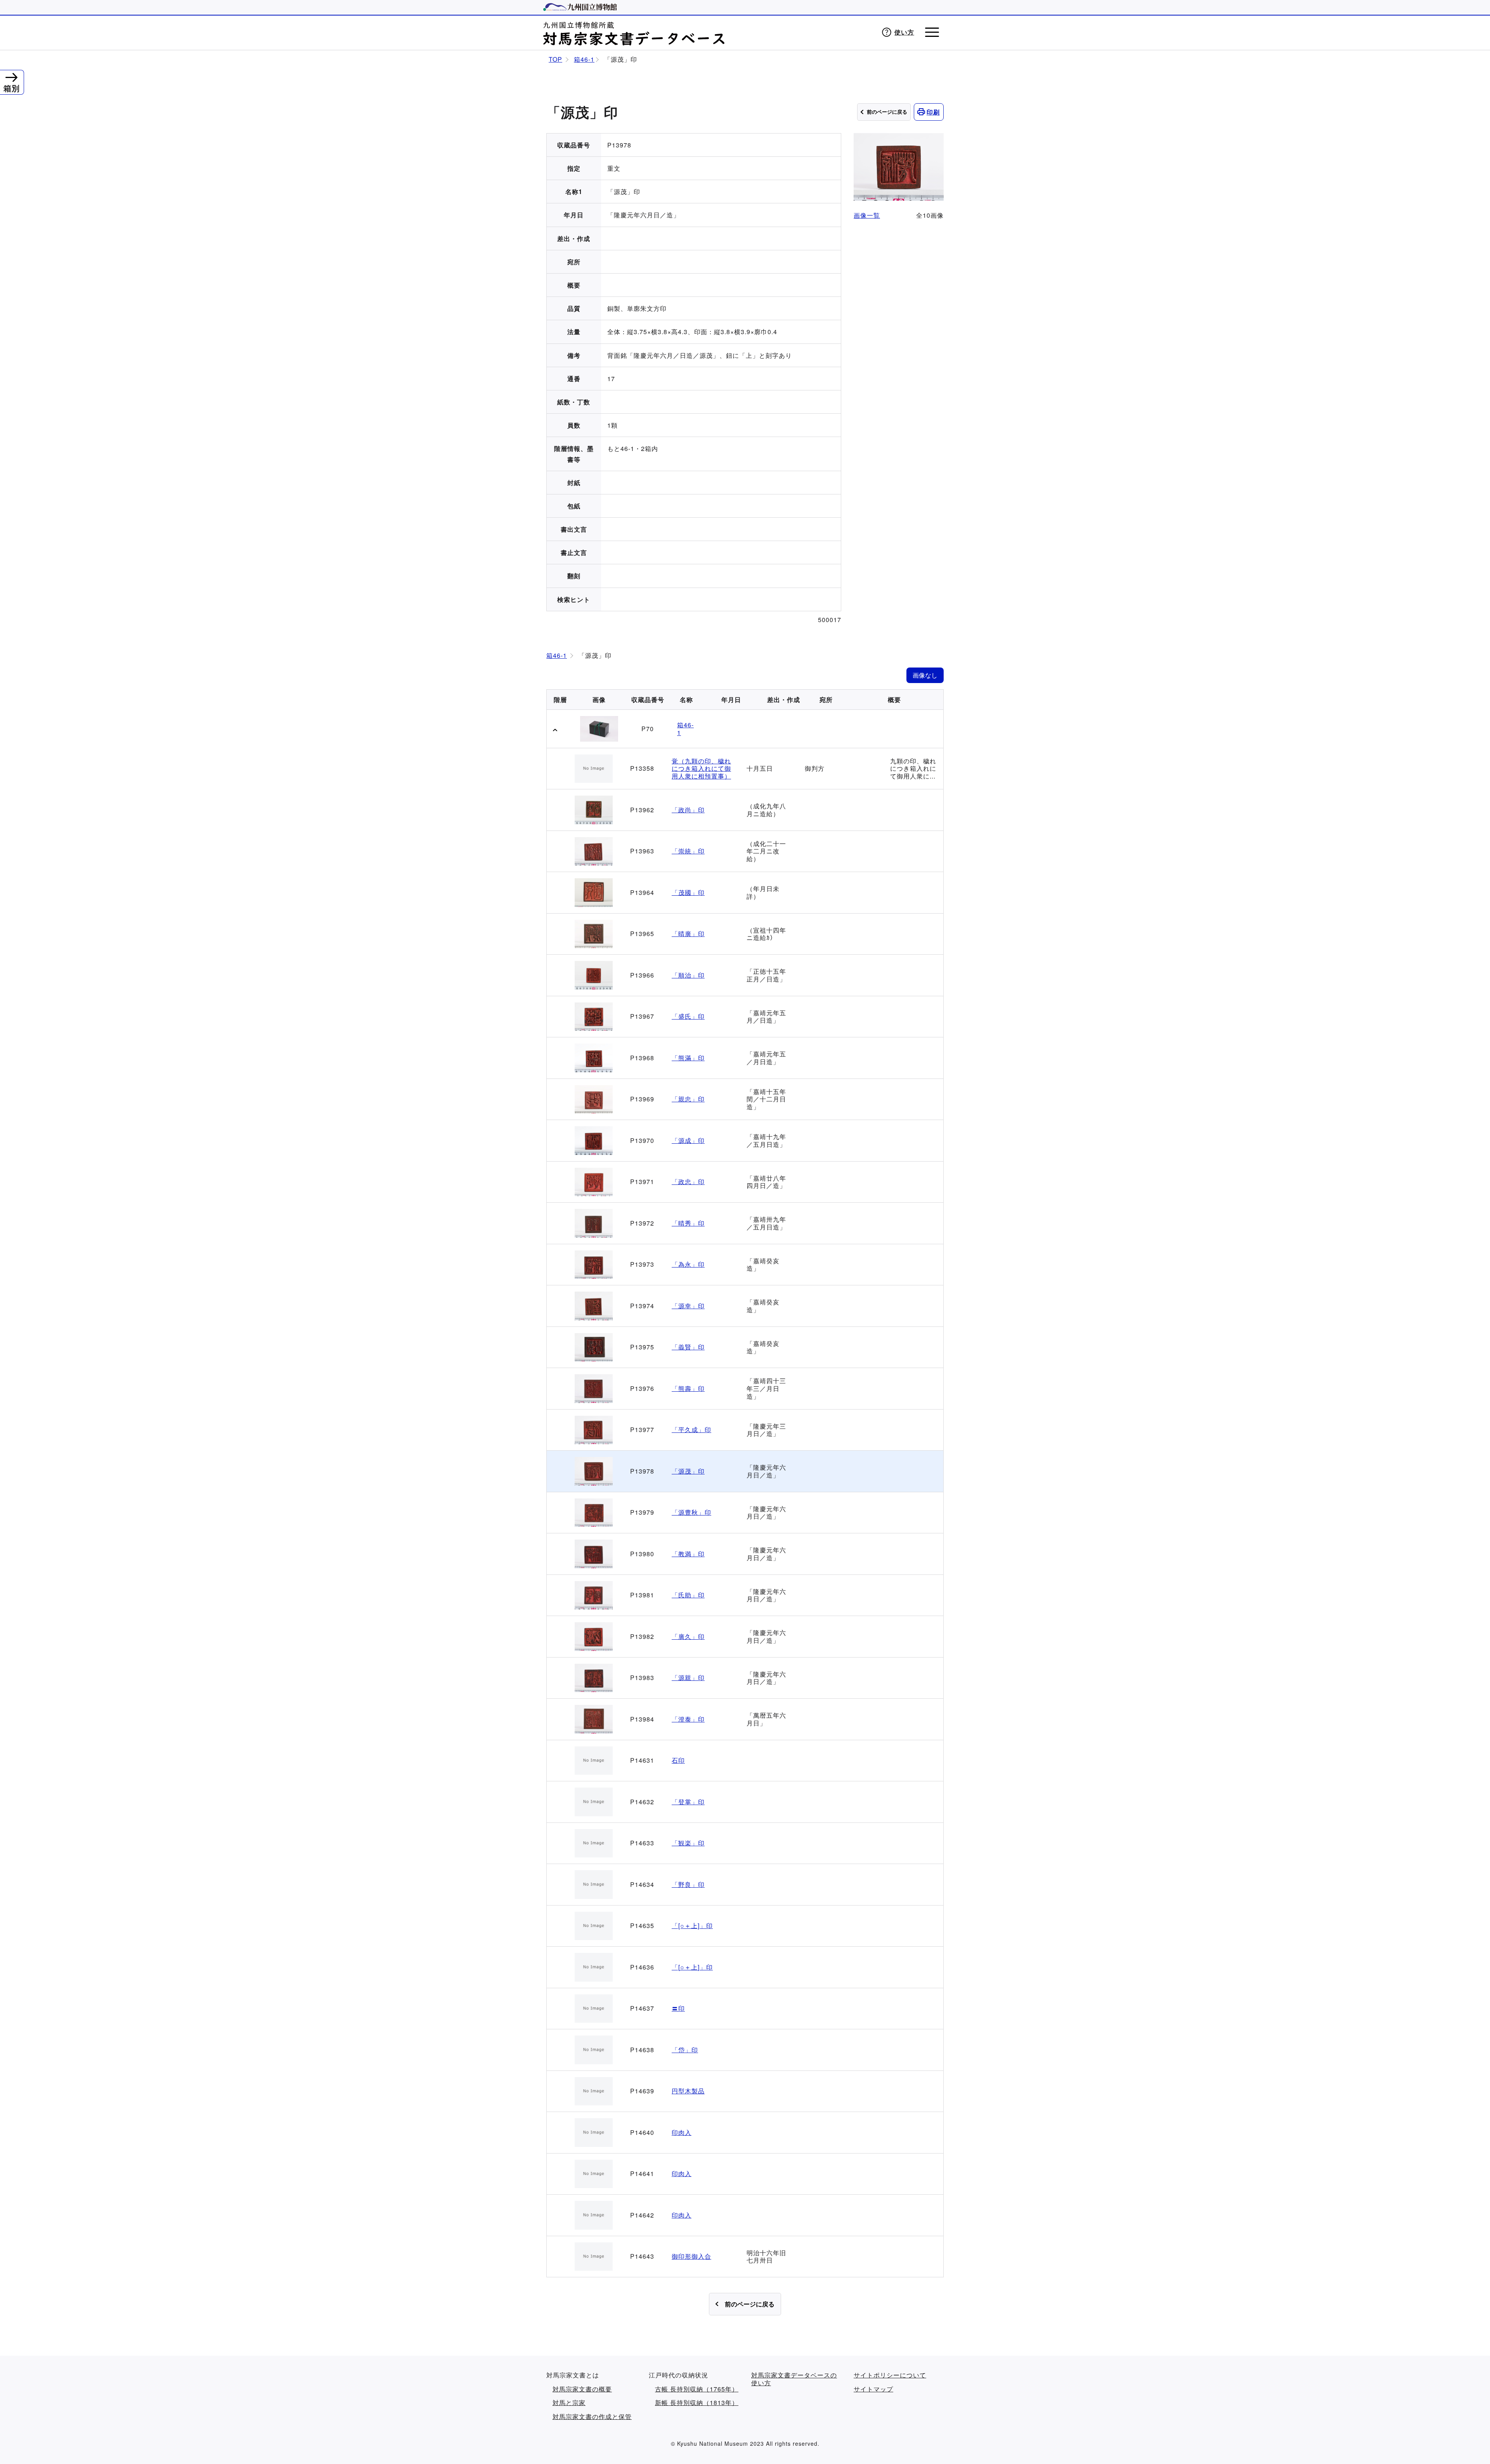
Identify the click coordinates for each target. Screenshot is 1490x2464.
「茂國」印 (688, 893)
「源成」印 (688, 1141)
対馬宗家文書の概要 (582, 2389)
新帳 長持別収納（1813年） (697, 2403)
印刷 (933, 112)
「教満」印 (688, 1554)
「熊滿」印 (688, 1058)
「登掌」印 (688, 1802)
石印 (678, 1760)
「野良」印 (688, 1885)
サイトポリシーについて (890, 2375)
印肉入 (682, 2133)
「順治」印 (688, 975)
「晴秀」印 (688, 1223)
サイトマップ (873, 2389)
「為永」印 (688, 1264)
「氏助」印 (688, 1595)
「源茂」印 (688, 1471)
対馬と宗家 (569, 2403)
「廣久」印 (688, 1637)
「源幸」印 (688, 1306)
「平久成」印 (691, 1430)
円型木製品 (688, 2091)
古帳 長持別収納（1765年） (697, 2389)
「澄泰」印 (688, 1719)
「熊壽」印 (688, 1389)
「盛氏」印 (688, 1016)
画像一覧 (867, 215)
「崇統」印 (688, 851)
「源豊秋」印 (691, 1512)
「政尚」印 (688, 810)
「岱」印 (685, 2050)
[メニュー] (932, 32)
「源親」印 (688, 1678)
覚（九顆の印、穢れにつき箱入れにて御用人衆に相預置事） (701, 769)
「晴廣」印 (688, 934)
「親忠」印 (688, 1099)
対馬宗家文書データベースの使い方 (794, 2379)
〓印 (678, 2008)
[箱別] (11, 76)
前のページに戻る (887, 112)
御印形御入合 (691, 2256)
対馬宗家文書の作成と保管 (592, 2417)
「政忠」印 (688, 1182)
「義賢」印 (688, 1347)
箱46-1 (584, 59)
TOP (555, 59)
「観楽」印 (688, 1843)
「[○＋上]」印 (692, 1926)
